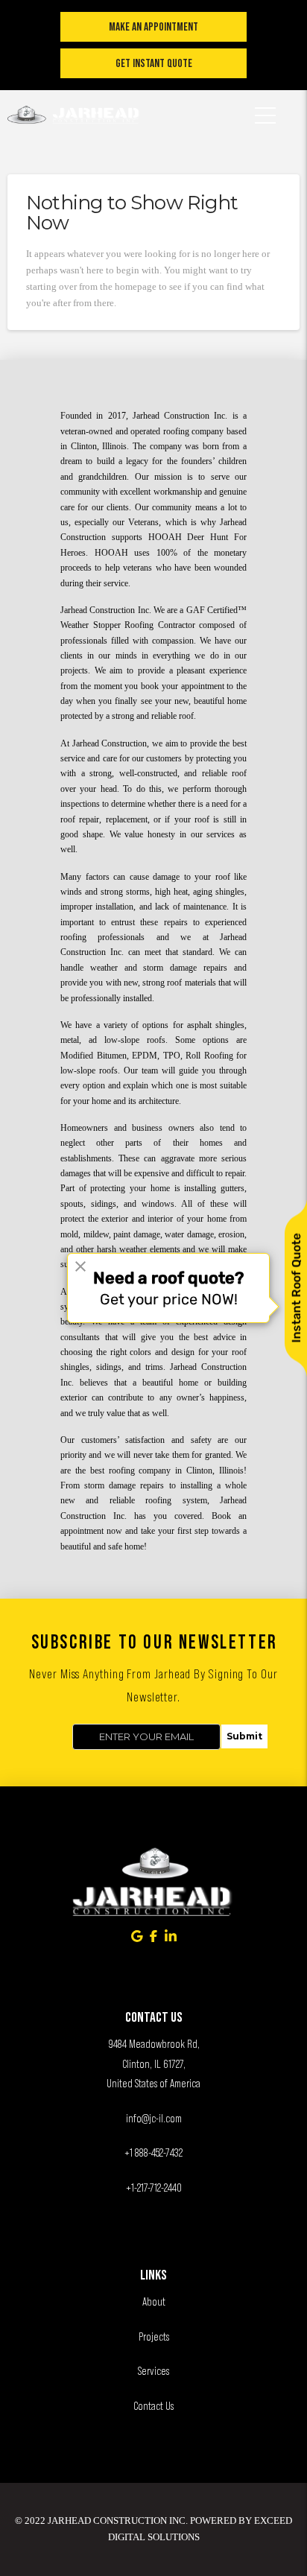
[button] (265, 106)
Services (153, 2371)
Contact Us (153, 2406)
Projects (154, 2337)
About (154, 2301)
